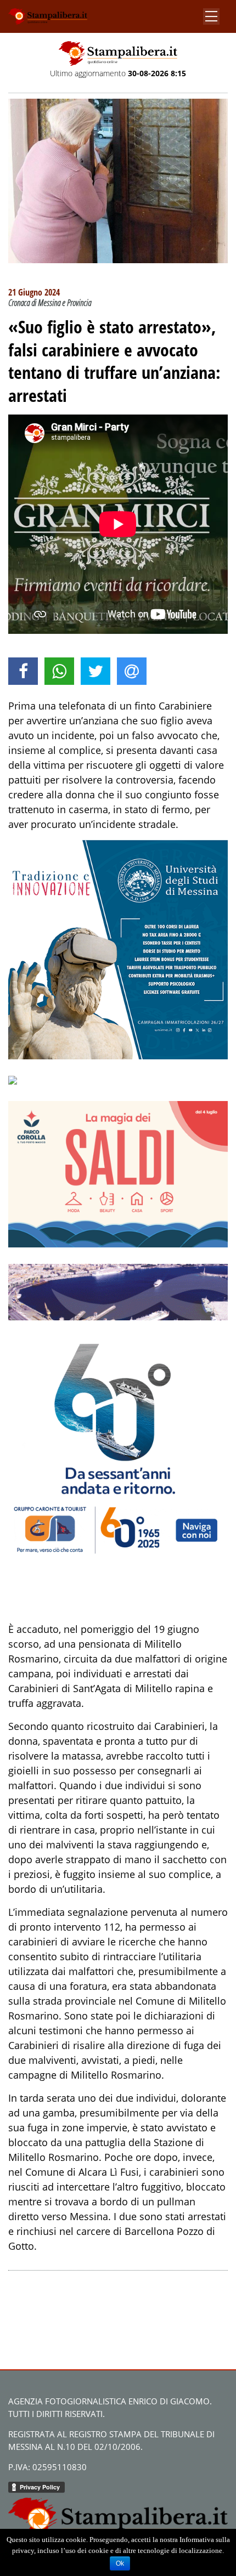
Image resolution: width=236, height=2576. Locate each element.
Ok (120, 2563)
